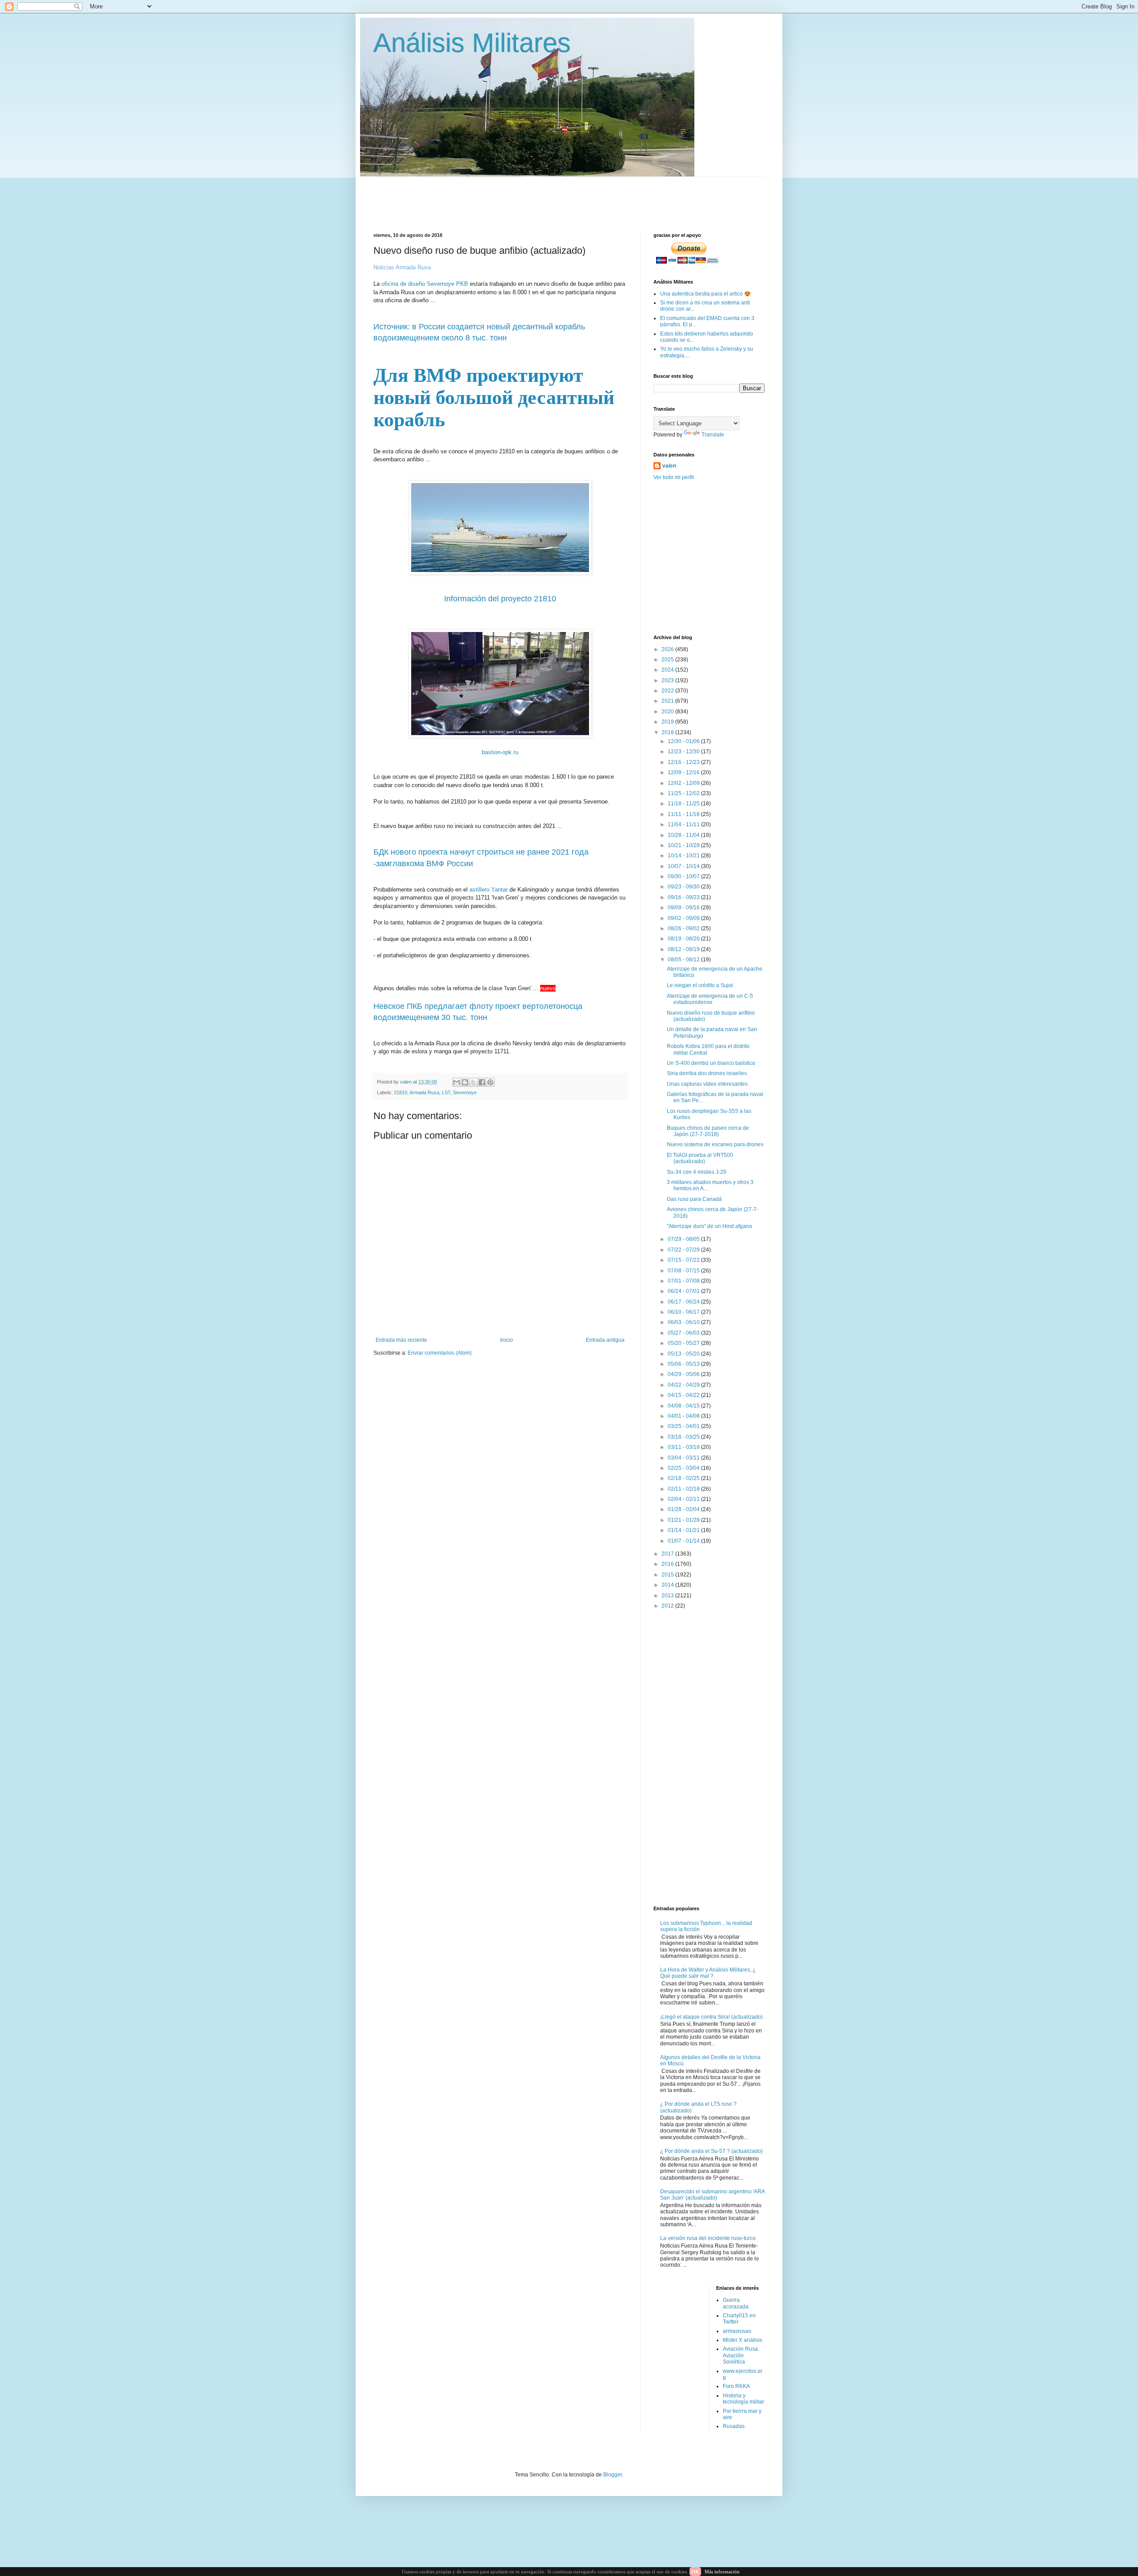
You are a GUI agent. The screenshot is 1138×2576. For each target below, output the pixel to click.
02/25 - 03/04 (684, 1468)
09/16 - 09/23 (684, 897)
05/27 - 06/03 (684, 1333)
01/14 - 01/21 (684, 1530)
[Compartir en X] (473, 1082)
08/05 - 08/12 (684, 960)
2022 (668, 691)
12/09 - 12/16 (684, 772)
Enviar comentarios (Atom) (440, 1353)
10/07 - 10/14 (684, 866)
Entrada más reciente (401, 1340)
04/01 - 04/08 (684, 1416)
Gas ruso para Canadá (694, 1199)
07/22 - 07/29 (684, 1250)
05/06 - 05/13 (684, 1364)
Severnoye (465, 1092)
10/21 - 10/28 (684, 845)
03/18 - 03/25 (684, 1437)
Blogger (613, 2475)
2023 (668, 680)
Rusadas (734, 2426)
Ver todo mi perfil (674, 477)
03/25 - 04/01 (684, 1426)
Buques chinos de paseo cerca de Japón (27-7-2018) (708, 1131)
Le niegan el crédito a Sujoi (700, 985)
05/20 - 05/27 (684, 1343)
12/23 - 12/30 (684, 752)
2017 (668, 1554)
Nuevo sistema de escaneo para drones (715, 1144)
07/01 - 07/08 (684, 1281)
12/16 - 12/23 (684, 762)
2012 (668, 1606)
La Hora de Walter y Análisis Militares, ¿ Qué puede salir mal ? (708, 1973)
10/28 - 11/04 (684, 835)
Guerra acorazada (736, 2303)
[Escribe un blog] (465, 1082)
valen (669, 466)
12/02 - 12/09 (684, 783)
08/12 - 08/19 (684, 949)
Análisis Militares (472, 43)
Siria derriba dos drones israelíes (707, 1073)
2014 (668, 1585)
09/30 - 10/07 (684, 876)
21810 (401, 1092)
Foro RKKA (736, 2386)
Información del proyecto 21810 (500, 599)
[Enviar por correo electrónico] (457, 1082)
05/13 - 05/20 (684, 1354)
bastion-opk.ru (500, 752)
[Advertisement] (589, 197)
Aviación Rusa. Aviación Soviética (741, 2355)
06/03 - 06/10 (684, 1322)
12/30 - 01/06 (684, 741)
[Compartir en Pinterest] (490, 1082)
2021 (668, 701)
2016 (668, 1564)
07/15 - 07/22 (684, 1260)
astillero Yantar (489, 890)
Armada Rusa (424, 1092)
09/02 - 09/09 (684, 918)
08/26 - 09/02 (684, 928)
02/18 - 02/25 (684, 1478)
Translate (713, 435)
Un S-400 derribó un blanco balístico (711, 1063)
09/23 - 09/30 (684, 887)
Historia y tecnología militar (743, 2399)
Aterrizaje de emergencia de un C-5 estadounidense (710, 999)
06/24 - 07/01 (684, 1291)
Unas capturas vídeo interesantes (707, 1084)
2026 (668, 649)
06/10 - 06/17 (684, 1312)
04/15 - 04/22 (684, 1395)
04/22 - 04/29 (684, 1385)
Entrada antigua (605, 1340)
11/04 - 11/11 (684, 824)
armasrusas (737, 2331)
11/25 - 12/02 (684, 793)
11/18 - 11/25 (684, 804)
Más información (722, 2572)
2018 (668, 732)
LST (446, 1092)
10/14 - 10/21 (684, 856)
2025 (668, 660)
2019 (668, 722)
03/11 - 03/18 (684, 1447)
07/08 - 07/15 (684, 1271)
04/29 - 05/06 (684, 1374)
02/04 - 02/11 (684, 1499)
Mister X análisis (743, 2340)
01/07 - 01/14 (684, 1541)
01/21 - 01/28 (684, 1520)
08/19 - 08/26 (684, 939)
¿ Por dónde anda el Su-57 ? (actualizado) (711, 2151)
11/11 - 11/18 (684, 814)
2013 (668, 1596)
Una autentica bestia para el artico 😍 (705, 294)
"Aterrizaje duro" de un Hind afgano (709, 1226)
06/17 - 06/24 (684, 1302)
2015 (668, 1575)
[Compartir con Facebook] (482, 1082)
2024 (668, 670)
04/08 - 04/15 (684, 1406)
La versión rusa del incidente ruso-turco (708, 2238)
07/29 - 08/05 (684, 1239)
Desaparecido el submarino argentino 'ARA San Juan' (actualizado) (712, 2195)
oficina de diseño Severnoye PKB (426, 284)
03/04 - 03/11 (684, 1458)
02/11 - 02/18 (684, 1489)
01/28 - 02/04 (684, 1509)
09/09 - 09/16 (684, 908)
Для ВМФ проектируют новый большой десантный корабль (494, 398)
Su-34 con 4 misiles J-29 (697, 1172)
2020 (668, 712)
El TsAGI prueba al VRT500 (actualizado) (700, 1158)
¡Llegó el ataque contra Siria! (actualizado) (711, 2017)
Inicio (507, 1340)
